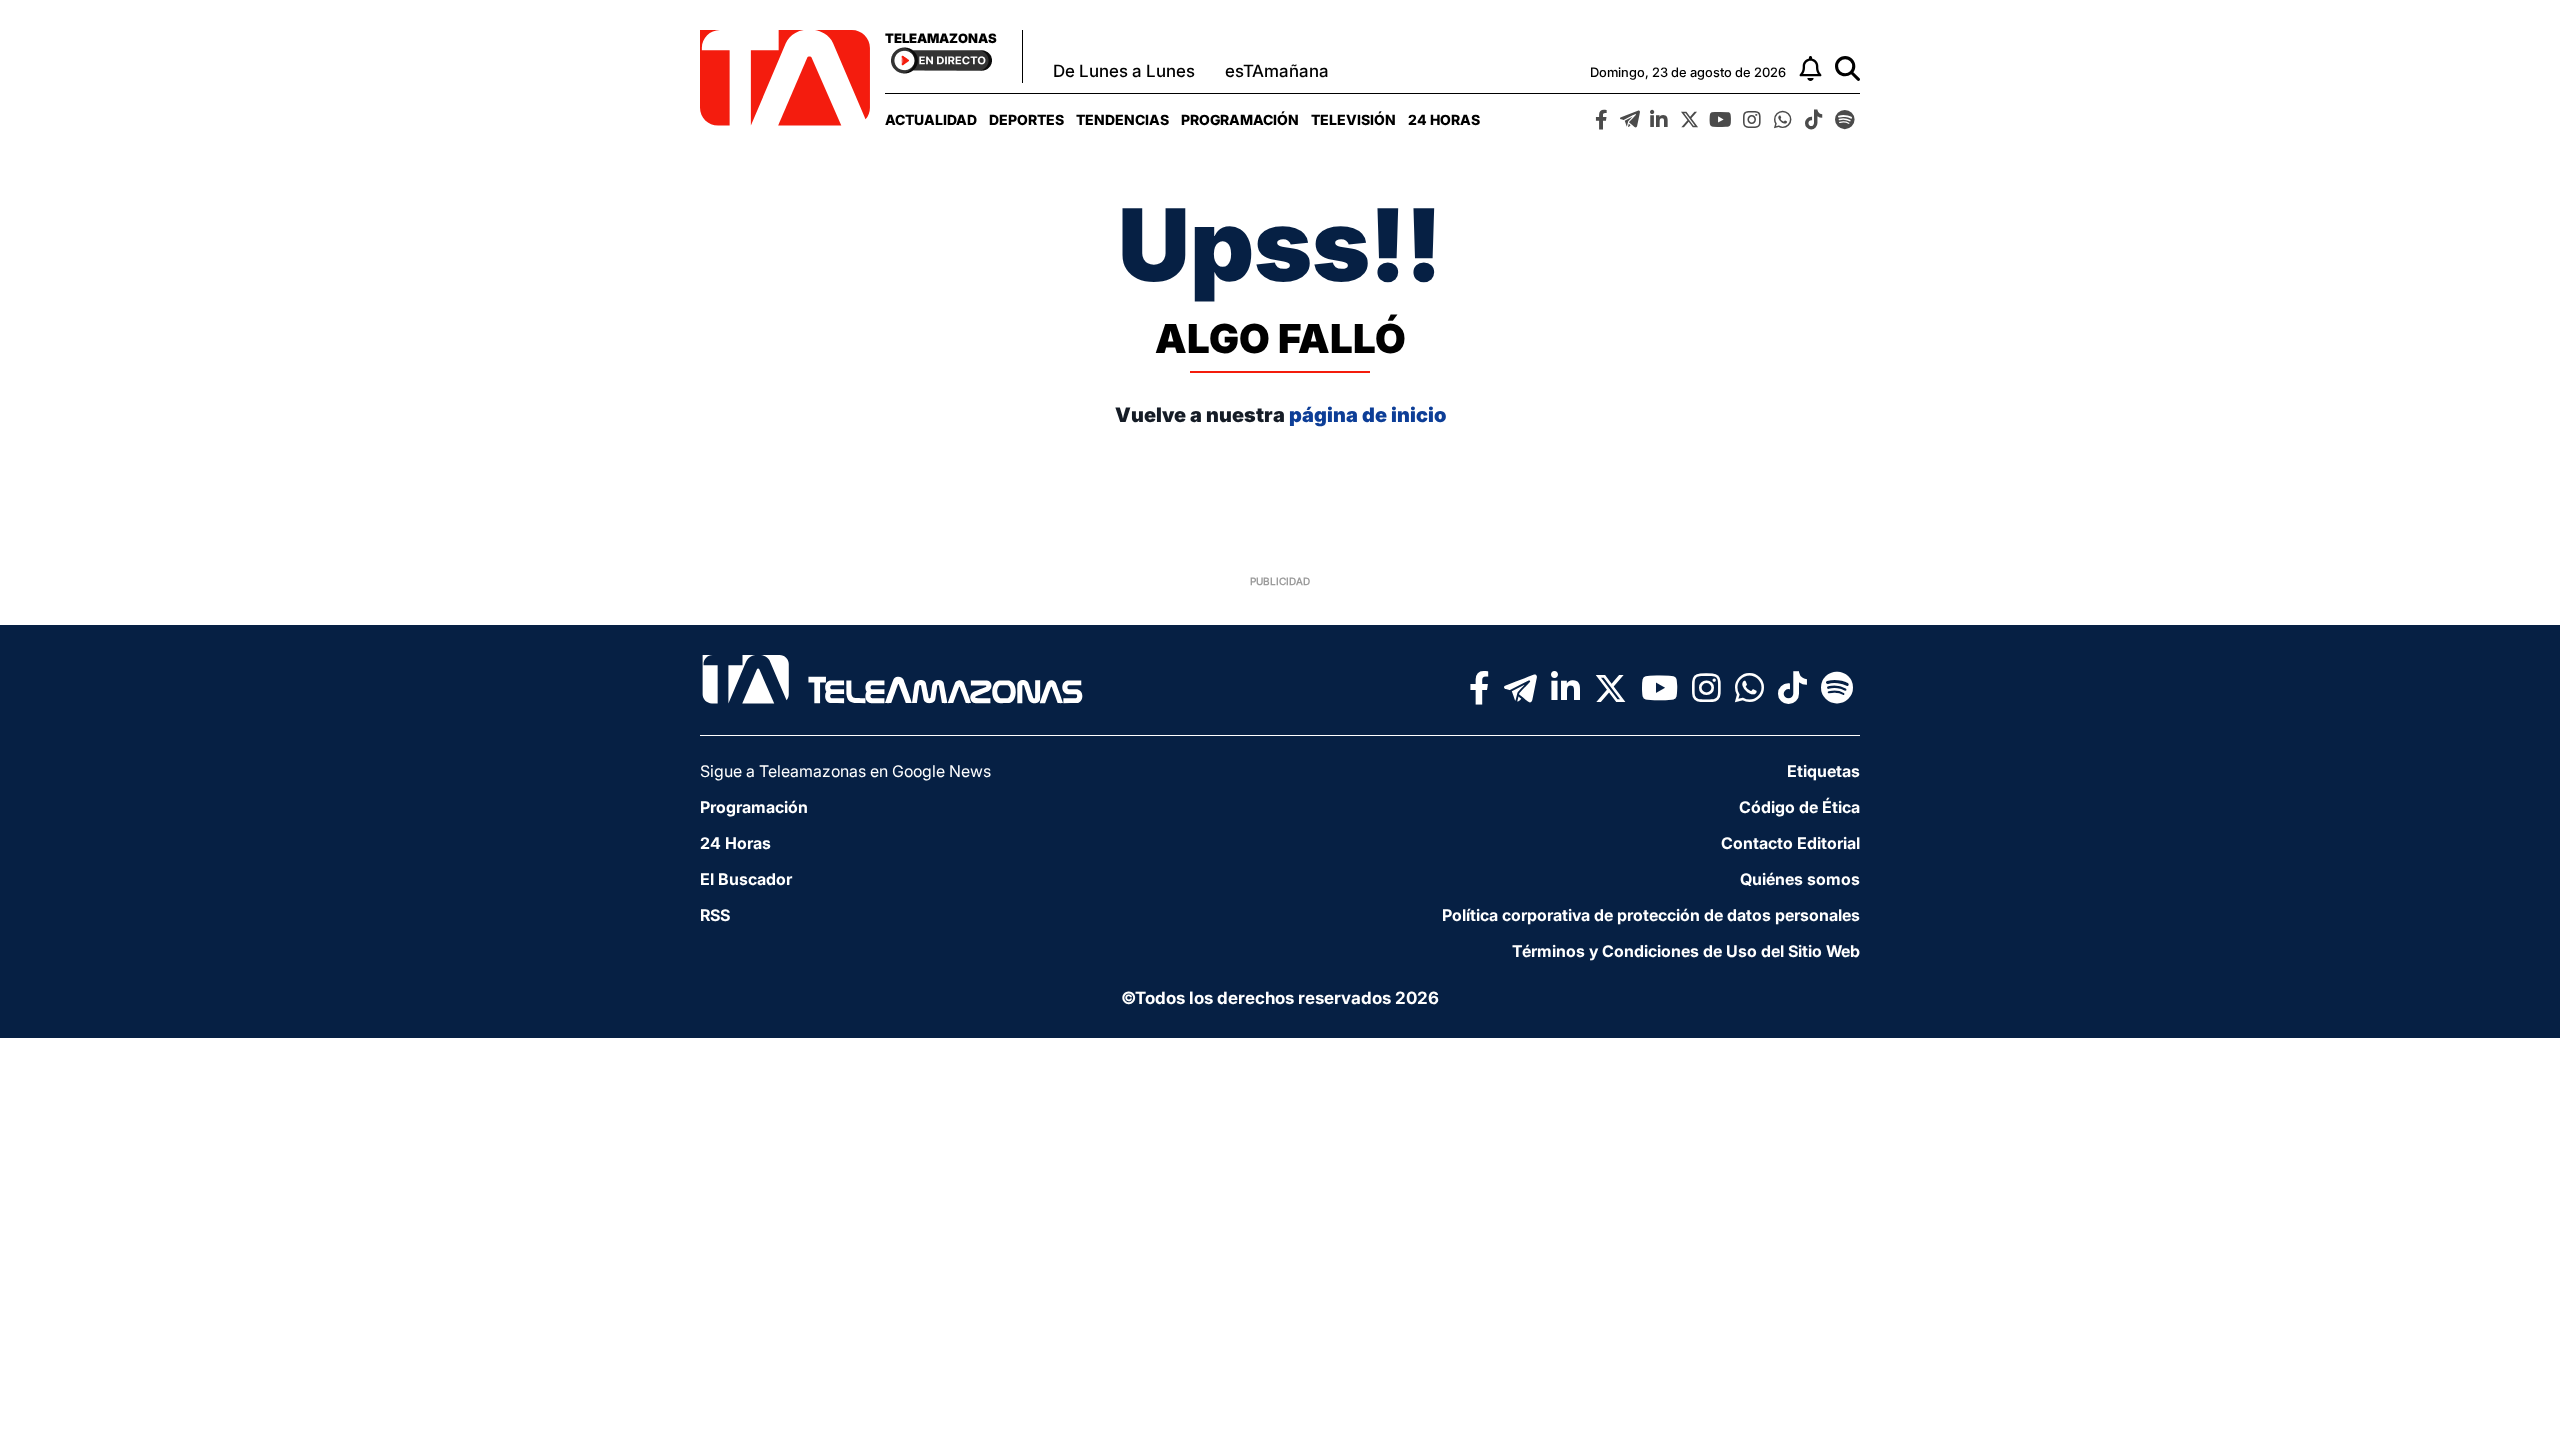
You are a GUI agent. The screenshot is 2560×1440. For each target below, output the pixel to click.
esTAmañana (1277, 71)
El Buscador (746, 879)
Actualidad (931, 119)
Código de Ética (1799, 807)
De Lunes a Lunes (1124, 71)
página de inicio (1367, 415)
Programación (1240, 119)
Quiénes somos (1800, 879)
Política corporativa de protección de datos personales (1651, 915)
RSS (715, 915)
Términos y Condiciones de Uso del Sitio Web (1686, 951)
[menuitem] (931, 119)
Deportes (1026, 119)
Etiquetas (1823, 771)
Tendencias (1122, 119)
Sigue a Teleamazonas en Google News (845, 771)
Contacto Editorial (1790, 843)
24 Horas (1444, 119)
